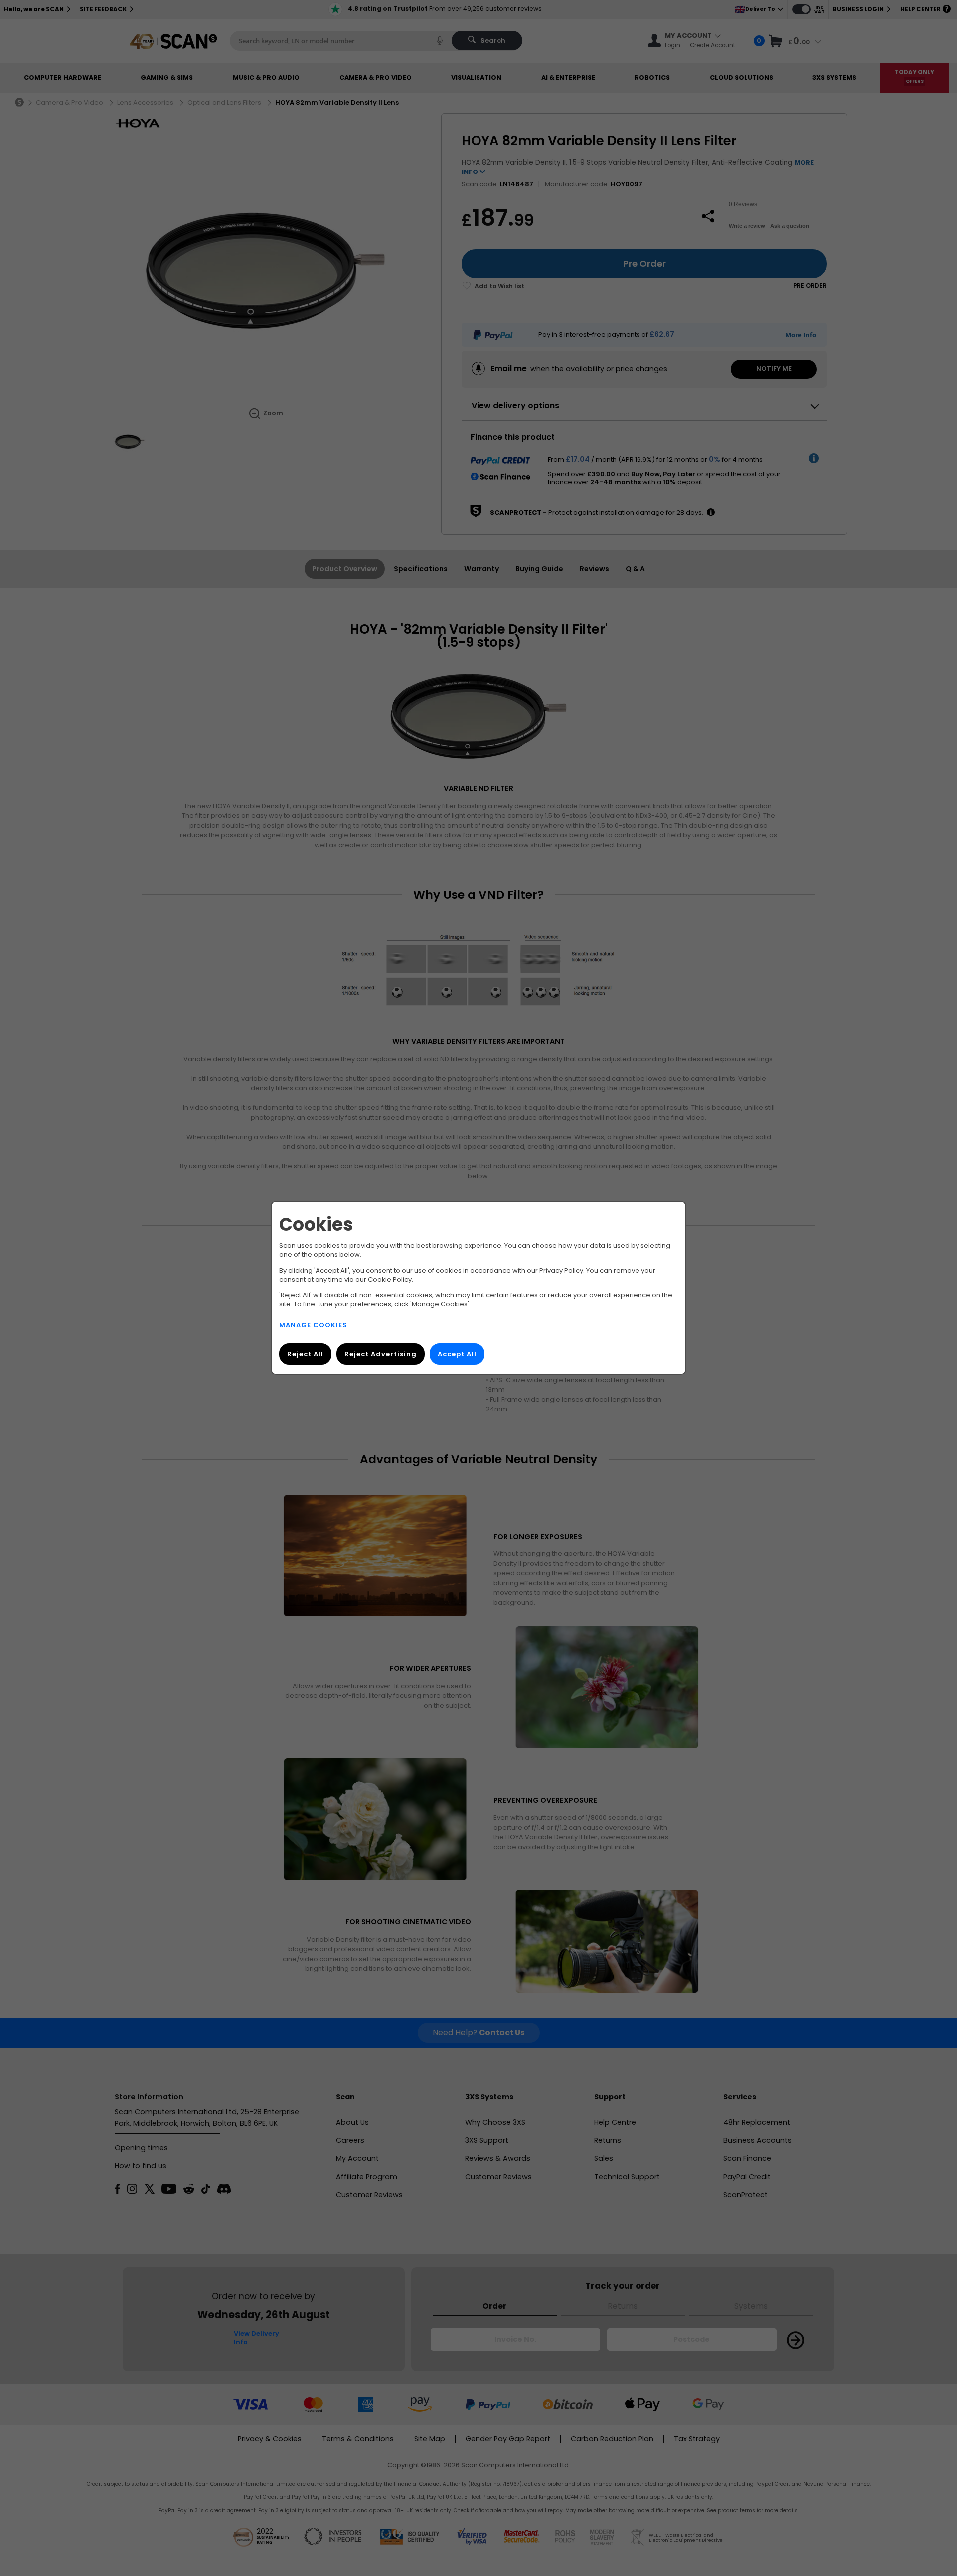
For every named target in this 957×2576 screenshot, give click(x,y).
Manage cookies (313, 1325)
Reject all (305, 1354)
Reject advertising (381, 1354)
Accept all (457, 1354)
